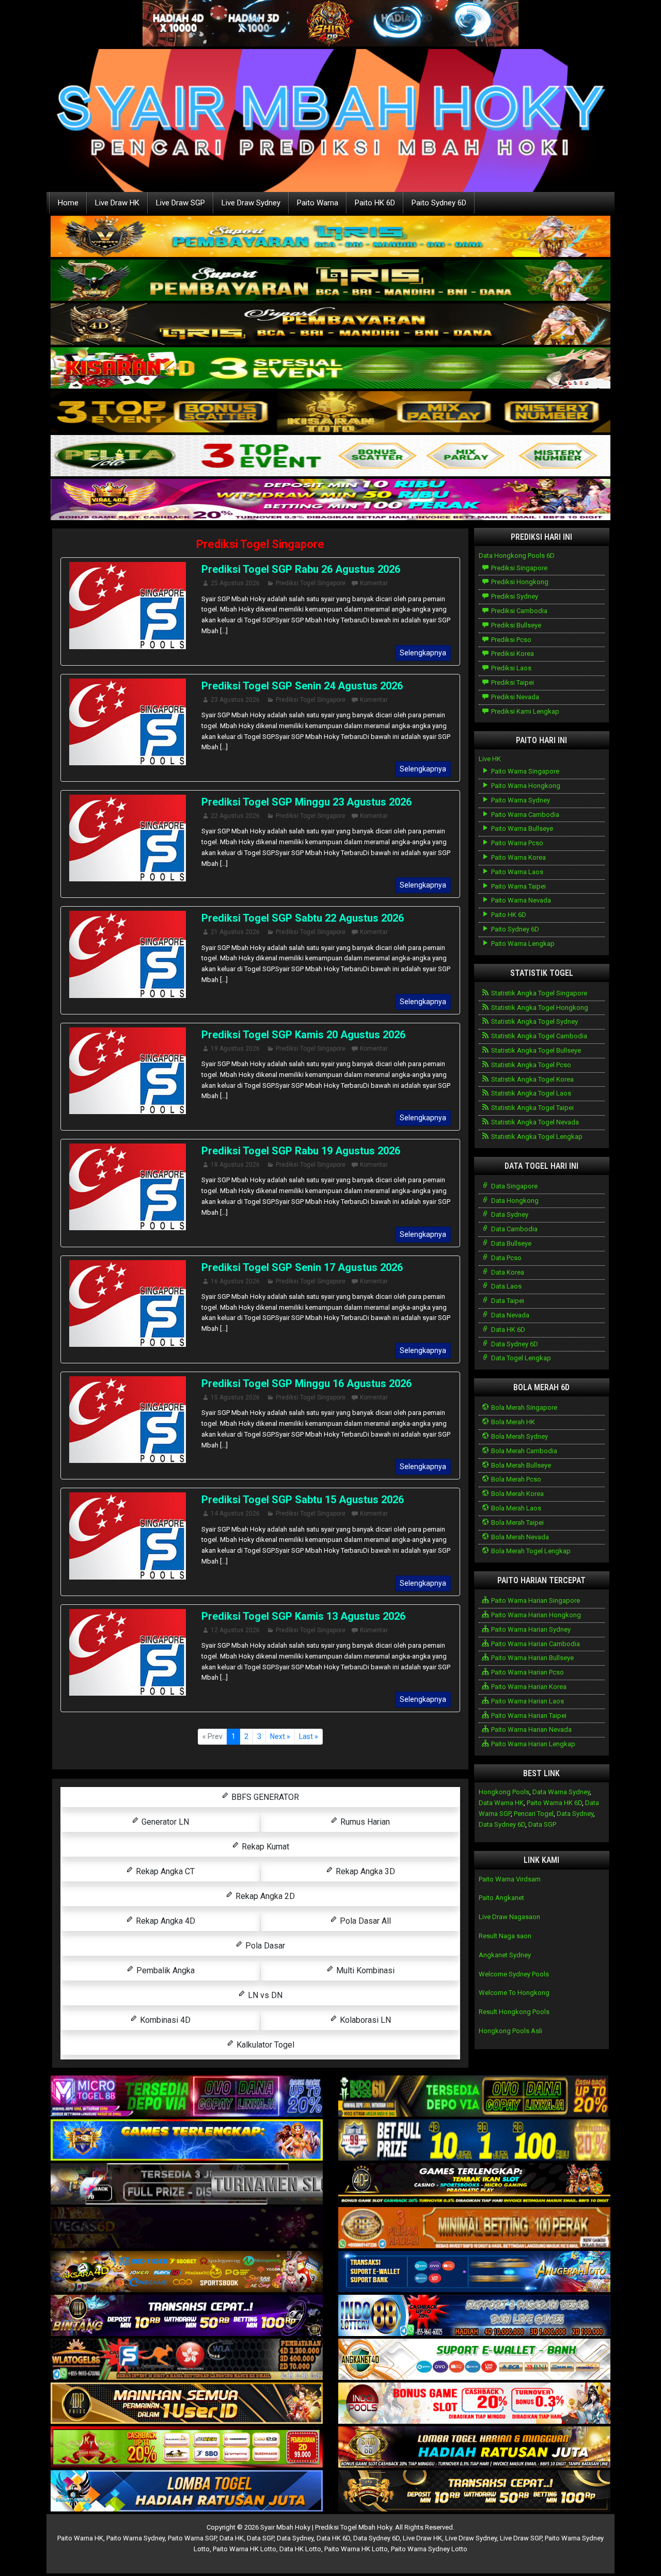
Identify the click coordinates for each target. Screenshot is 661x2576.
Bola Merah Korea (517, 1494)
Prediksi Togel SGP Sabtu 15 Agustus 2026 (303, 1500)
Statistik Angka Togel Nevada (534, 1122)
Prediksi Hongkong (519, 582)
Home (68, 203)
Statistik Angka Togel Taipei (532, 1108)
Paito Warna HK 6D (554, 1803)
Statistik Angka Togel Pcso (530, 1065)
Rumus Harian (364, 1822)
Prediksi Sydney (514, 596)
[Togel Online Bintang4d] (187, 2316)
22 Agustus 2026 (235, 816)
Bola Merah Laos (515, 1508)
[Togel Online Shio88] (474, 2448)
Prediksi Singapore (518, 568)
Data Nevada (509, 1315)
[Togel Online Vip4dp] (474, 2185)
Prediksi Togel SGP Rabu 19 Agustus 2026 (301, 1151)
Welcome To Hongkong (514, 1993)
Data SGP (542, 1824)
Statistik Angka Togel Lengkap (536, 1137)
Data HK (232, 2538)
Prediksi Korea (512, 654)
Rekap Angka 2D (264, 1896)
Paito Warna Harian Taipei (528, 1716)
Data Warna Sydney (561, 1792)
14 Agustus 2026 (235, 1514)
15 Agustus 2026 (235, 1397)
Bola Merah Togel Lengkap (530, 1551)
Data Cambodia (514, 1229)
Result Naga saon (505, 1936)
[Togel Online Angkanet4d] (474, 2360)
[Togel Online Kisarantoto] (330, 412)
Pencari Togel (534, 1814)
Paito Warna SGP (192, 2538)
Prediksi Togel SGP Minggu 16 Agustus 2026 (306, 1383)
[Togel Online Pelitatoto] (330, 456)
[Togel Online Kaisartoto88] (187, 2448)
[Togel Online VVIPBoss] (330, 237)
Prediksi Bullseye (515, 625)
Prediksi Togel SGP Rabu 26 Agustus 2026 (301, 569)
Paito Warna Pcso (516, 843)
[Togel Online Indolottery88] (474, 2316)
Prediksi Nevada (514, 697)
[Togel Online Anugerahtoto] (474, 2272)
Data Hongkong (514, 1201)
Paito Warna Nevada (520, 900)
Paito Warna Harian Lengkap (532, 1744)
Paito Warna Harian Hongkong (535, 1615)
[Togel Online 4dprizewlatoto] (187, 2404)
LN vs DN (264, 1995)
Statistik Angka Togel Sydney (534, 1021)
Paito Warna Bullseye (521, 828)
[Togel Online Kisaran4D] (330, 368)
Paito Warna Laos (516, 872)
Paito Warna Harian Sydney (530, 1629)
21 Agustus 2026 (235, 932)
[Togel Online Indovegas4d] (474, 2492)
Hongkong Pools (504, 1792)
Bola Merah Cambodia (523, 1451)
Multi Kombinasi (364, 1970)
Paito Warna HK (80, 2538)
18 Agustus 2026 (235, 1165)
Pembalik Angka (164, 1970)
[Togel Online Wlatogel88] (187, 2360)
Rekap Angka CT (164, 1871)
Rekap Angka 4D (164, 1921)
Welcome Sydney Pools (514, 1974)
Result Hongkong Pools (514, 2012)
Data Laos (506, 1286)
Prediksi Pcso (510, 640)
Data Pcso (506, 1258)
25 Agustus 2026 (235, 583)
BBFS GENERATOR (264, 1797)
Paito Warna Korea (518, 857)
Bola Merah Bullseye (520, 1465)
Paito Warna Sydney (520, 800)
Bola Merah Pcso (515, 1479)
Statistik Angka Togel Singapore (538, 993)
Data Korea (507, 1272)
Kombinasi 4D (164, 2020)
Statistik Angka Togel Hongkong (539, 1008)
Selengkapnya (423, 653)
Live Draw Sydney (251, 203)
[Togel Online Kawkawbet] (187, 2185)
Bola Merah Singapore (523, 1407)
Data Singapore (514, 1186)
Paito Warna (318, 203)
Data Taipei (507, 1301)
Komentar (374, 583)
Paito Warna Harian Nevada (531, 1729)
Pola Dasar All (364, 1921)
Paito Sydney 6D (439, 203)
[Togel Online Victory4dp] (187, 2141)
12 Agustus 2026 (235, 1630)
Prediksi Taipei (512, 682)
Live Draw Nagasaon (509, 1917)
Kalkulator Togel (264, 2045)
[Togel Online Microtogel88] (187, 2097)
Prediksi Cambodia (518, 611)
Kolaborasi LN (364, 2020)
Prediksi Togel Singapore (260, 544)
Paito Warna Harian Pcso (527, 1672)
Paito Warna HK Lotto (245, 2549)
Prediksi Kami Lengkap (524, 711)
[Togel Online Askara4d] (187, 2272)
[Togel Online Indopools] (474, 2404)
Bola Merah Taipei (517, 1523)
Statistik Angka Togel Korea (532, 1079)
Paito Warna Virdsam (510, 1879)
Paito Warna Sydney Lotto (429, 2549)
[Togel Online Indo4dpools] (187, 2492)
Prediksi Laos (510, 668)
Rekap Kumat (264, 1847)
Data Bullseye (510, 1243)
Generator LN (164, 1822)
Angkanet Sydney (505, 1955)
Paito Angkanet (501, 1898)
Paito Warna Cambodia (524, 815)
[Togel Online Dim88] (330, 280)
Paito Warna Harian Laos (527, 1701)
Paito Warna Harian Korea (528, 1687)
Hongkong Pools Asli (510, 2031)
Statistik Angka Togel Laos (530, 1093)
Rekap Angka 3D (364, 1871)
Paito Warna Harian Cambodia (535, 1644)
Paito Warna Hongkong (525, 786)
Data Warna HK (501, 1803)
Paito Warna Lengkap (522, 944)
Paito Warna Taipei (518, 886)
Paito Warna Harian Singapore (535, 1600)
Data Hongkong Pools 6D (517, 556)
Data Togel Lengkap (520, 1358)
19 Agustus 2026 (235, 1049)
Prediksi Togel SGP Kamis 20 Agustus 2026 (303, 1035)
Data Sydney (509, 1214)
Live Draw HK (117, 203)
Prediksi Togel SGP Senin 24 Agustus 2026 (302, 686)
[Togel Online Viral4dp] (330, 500)
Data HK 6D (507, 1330)
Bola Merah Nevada (519, 1537)
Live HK (490, 759)
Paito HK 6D (375, 203)
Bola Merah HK (512, 1422)
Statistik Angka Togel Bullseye (535, 1050)
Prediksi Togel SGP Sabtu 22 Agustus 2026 (303, 918)
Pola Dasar (264, 1946)
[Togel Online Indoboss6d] (474, 2097)
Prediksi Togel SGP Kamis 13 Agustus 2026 (303, 1616)
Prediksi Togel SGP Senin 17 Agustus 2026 (302, 1267)
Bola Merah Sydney (519, 1436)
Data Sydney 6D (514, 1344)
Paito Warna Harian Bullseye (532, 1658)
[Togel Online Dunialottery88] (474, 2228)
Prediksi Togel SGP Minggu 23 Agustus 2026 (306, 802)
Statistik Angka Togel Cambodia (538, 1036)
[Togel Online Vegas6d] (187, 2228)
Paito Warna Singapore (524, 771)
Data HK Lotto (300, 2549)
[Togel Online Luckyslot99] (474, 2141)
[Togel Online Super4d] (330, 324)
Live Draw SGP (180, 203)
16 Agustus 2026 (235, 1281)
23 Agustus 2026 (235, 700)
